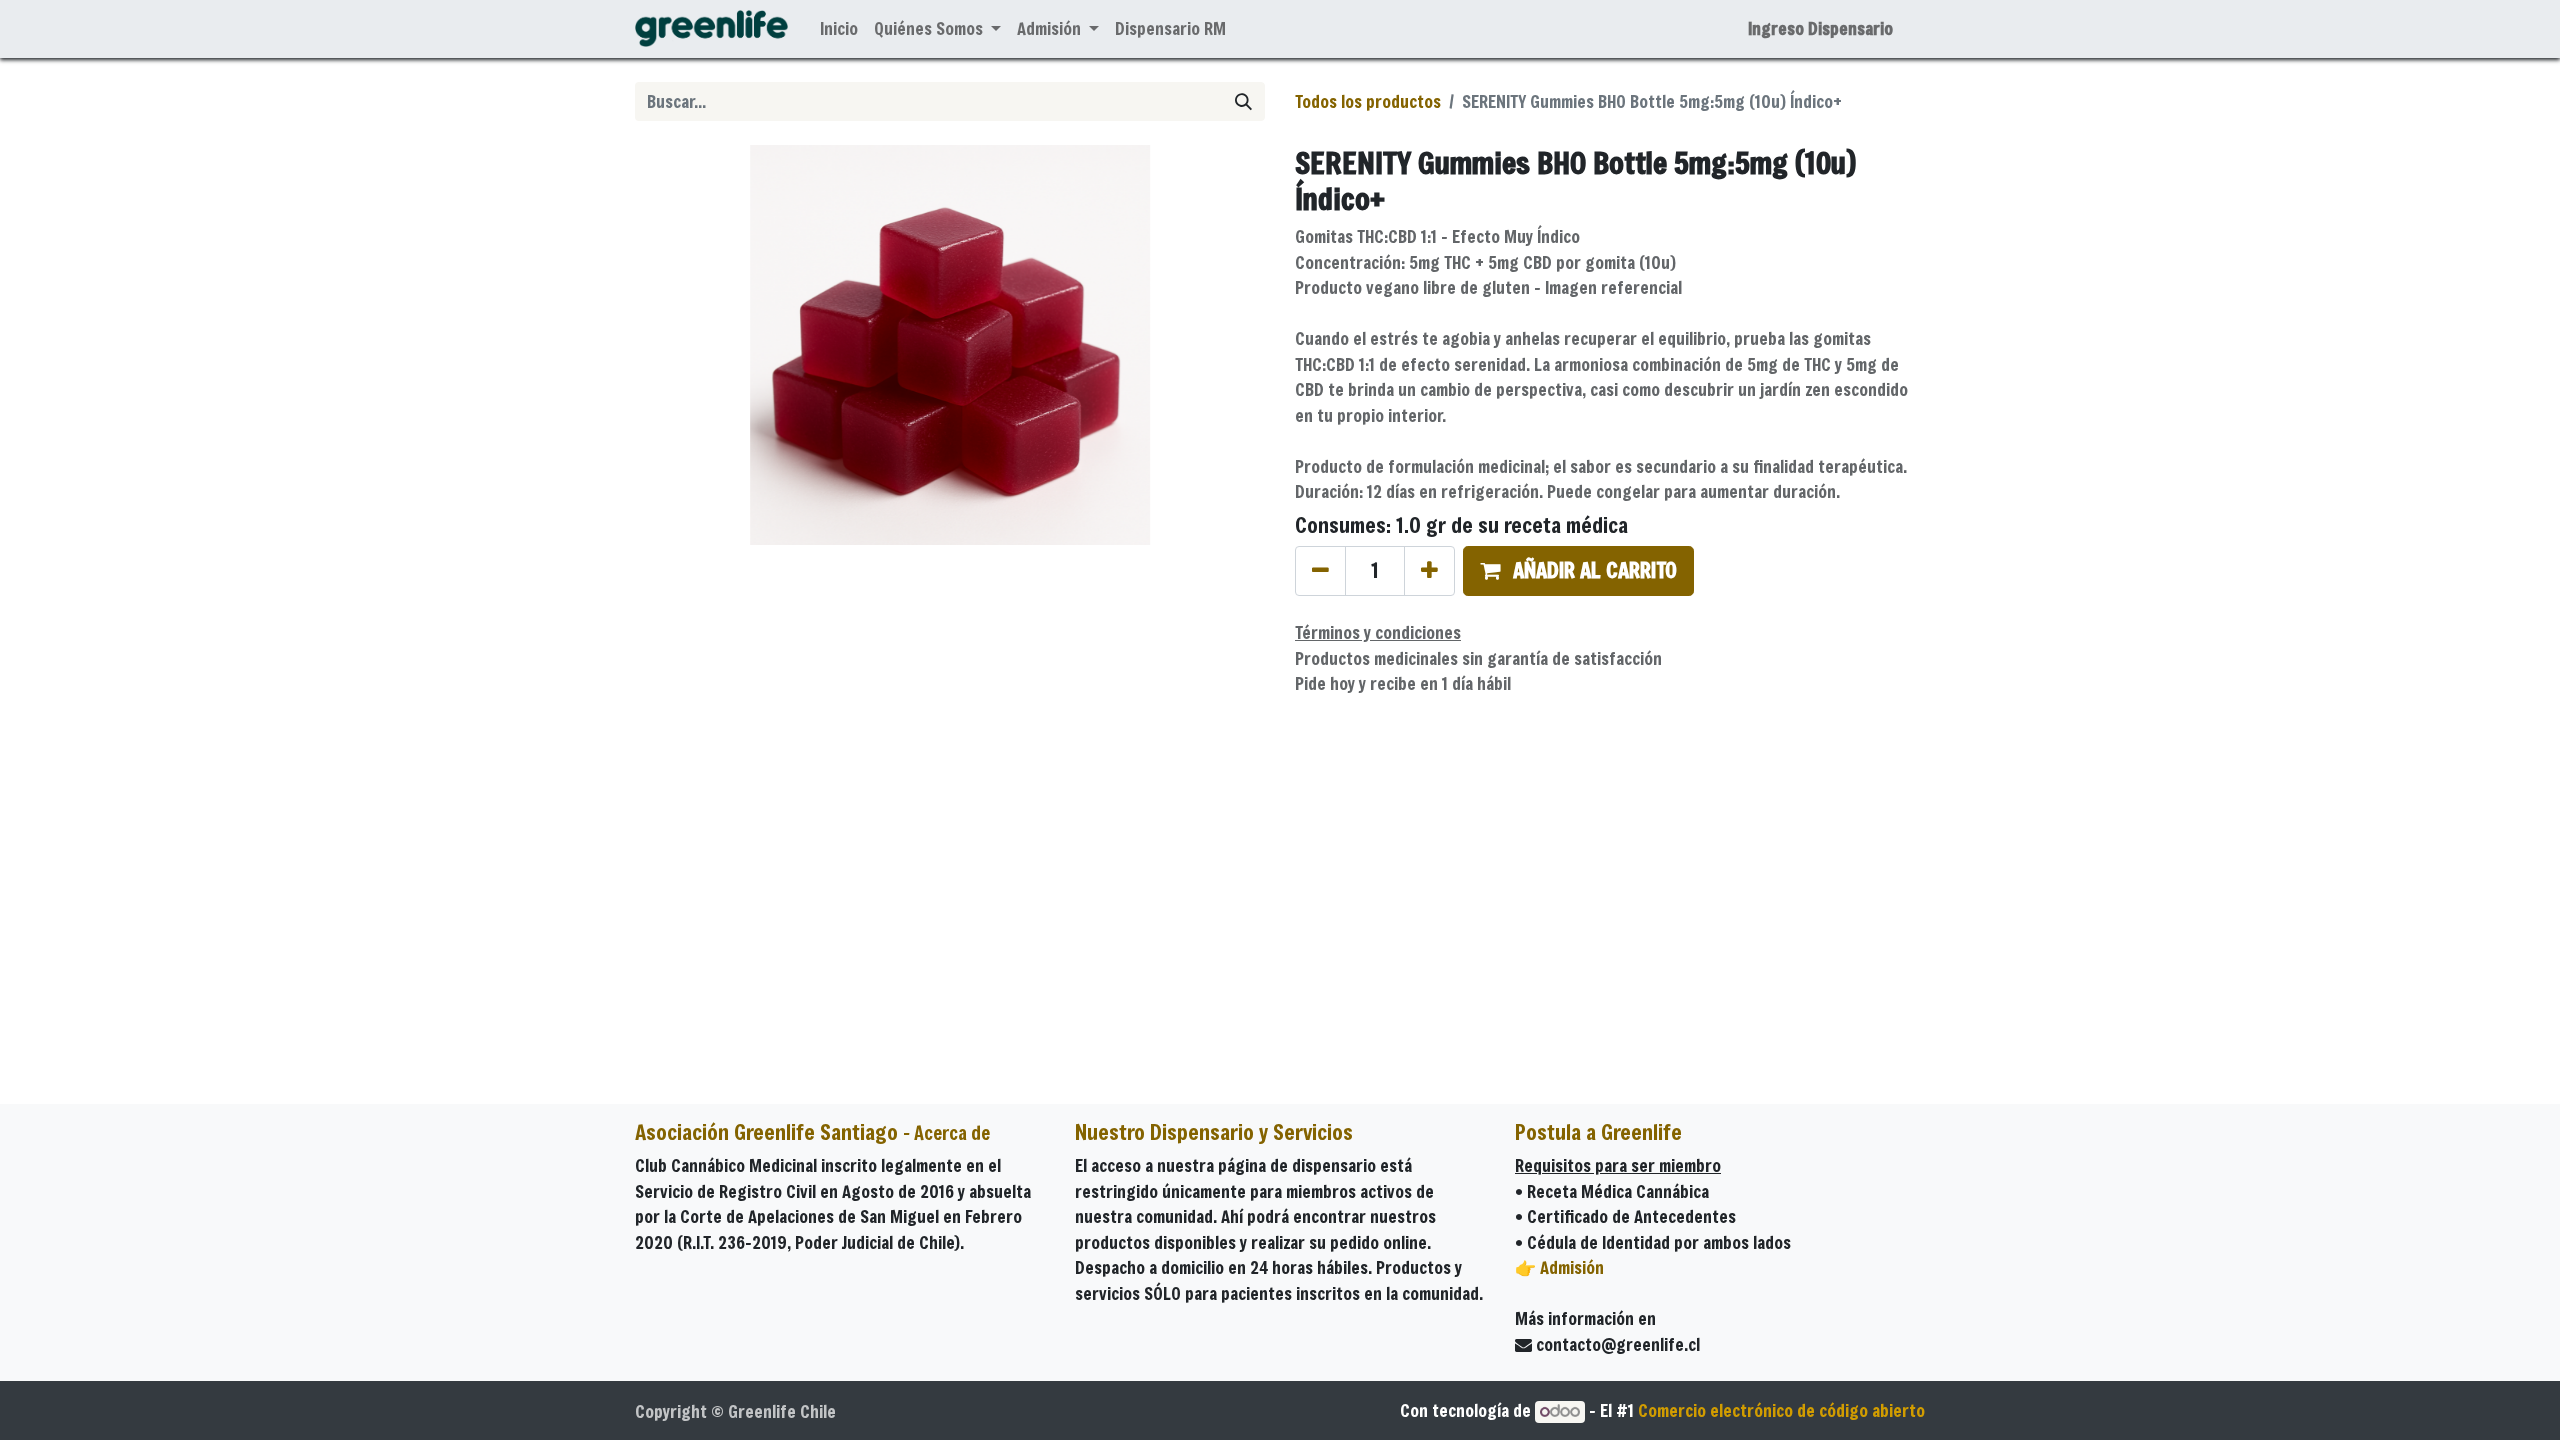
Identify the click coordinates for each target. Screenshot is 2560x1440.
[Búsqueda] (1243, 102)
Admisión (1572, 1267)
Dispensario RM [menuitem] (1170, 28)
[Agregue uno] (1429, 571)
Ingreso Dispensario (1820, 28)
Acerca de (952, 1132)
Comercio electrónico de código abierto (1781, 1410)
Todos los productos (1368, 101)
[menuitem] (839, 29)
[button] (1578, 571)
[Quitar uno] (1320, 571)
